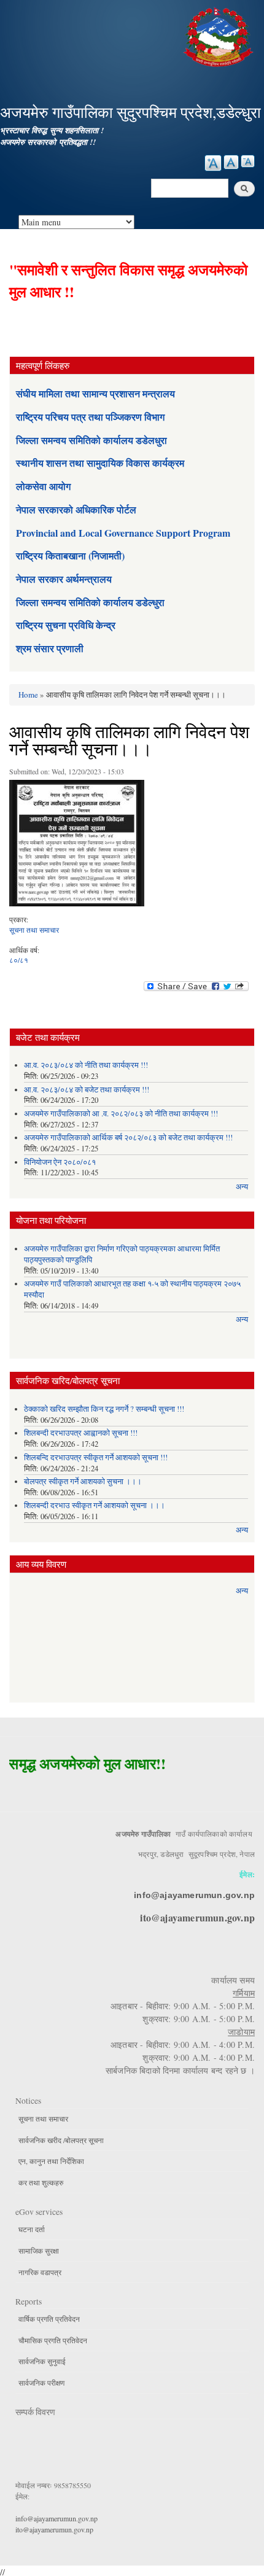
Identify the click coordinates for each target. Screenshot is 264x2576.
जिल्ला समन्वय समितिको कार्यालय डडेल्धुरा (90, 602)
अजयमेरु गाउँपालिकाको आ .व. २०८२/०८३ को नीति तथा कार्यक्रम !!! (121, 1114)
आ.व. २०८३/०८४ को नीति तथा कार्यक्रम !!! (86, 1065)
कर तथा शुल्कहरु (41, 2182)
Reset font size (231, 162)
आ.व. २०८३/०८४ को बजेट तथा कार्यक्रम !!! (87, 1090)
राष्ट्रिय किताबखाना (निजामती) (70, 555)
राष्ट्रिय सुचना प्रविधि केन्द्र (66, 625)
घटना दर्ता (32, 2229)
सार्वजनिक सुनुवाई (42, 2361)
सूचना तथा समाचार (34, 930)
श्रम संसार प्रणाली (50, 648)
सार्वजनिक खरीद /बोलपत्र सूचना (61, 2140)
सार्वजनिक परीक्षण (41, 2383)
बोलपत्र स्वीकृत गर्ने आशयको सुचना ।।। (83, 1481)
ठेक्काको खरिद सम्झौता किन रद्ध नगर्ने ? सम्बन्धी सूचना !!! (104, 1409)
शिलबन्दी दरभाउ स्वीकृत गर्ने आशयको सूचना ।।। (95, 1505)
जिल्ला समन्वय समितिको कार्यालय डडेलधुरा (91, 440)
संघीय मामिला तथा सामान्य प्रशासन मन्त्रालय (95, 393)
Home (28, 695)
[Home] (220, 35)
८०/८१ (19, 960)
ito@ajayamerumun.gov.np (197, 1917)
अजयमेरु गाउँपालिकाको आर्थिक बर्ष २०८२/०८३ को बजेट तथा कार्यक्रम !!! (128, 1138)
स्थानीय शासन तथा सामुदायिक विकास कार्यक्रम (100, 463)
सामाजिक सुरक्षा (39, 2251)
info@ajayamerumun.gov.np (194, 1895)
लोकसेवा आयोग (43, 486)
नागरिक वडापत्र (40, 2272)
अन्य (242, 1187)
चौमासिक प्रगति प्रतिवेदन (53, 2340)
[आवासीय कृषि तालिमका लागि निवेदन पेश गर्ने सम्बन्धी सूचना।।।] (77, 846)
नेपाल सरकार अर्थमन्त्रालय (64, 579)
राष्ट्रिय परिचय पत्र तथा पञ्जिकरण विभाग (90, 417)
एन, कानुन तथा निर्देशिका (51, 2161)
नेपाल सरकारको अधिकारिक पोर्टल (76, 509)
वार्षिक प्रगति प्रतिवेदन (49, 2319)
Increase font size (213, 163)
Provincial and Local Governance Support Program (123, 533)
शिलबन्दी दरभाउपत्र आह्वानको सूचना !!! (81, 1433)
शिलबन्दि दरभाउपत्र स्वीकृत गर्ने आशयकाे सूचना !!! (96, 1457)
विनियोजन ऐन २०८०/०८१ (60, 1162)
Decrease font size (248, 161)
